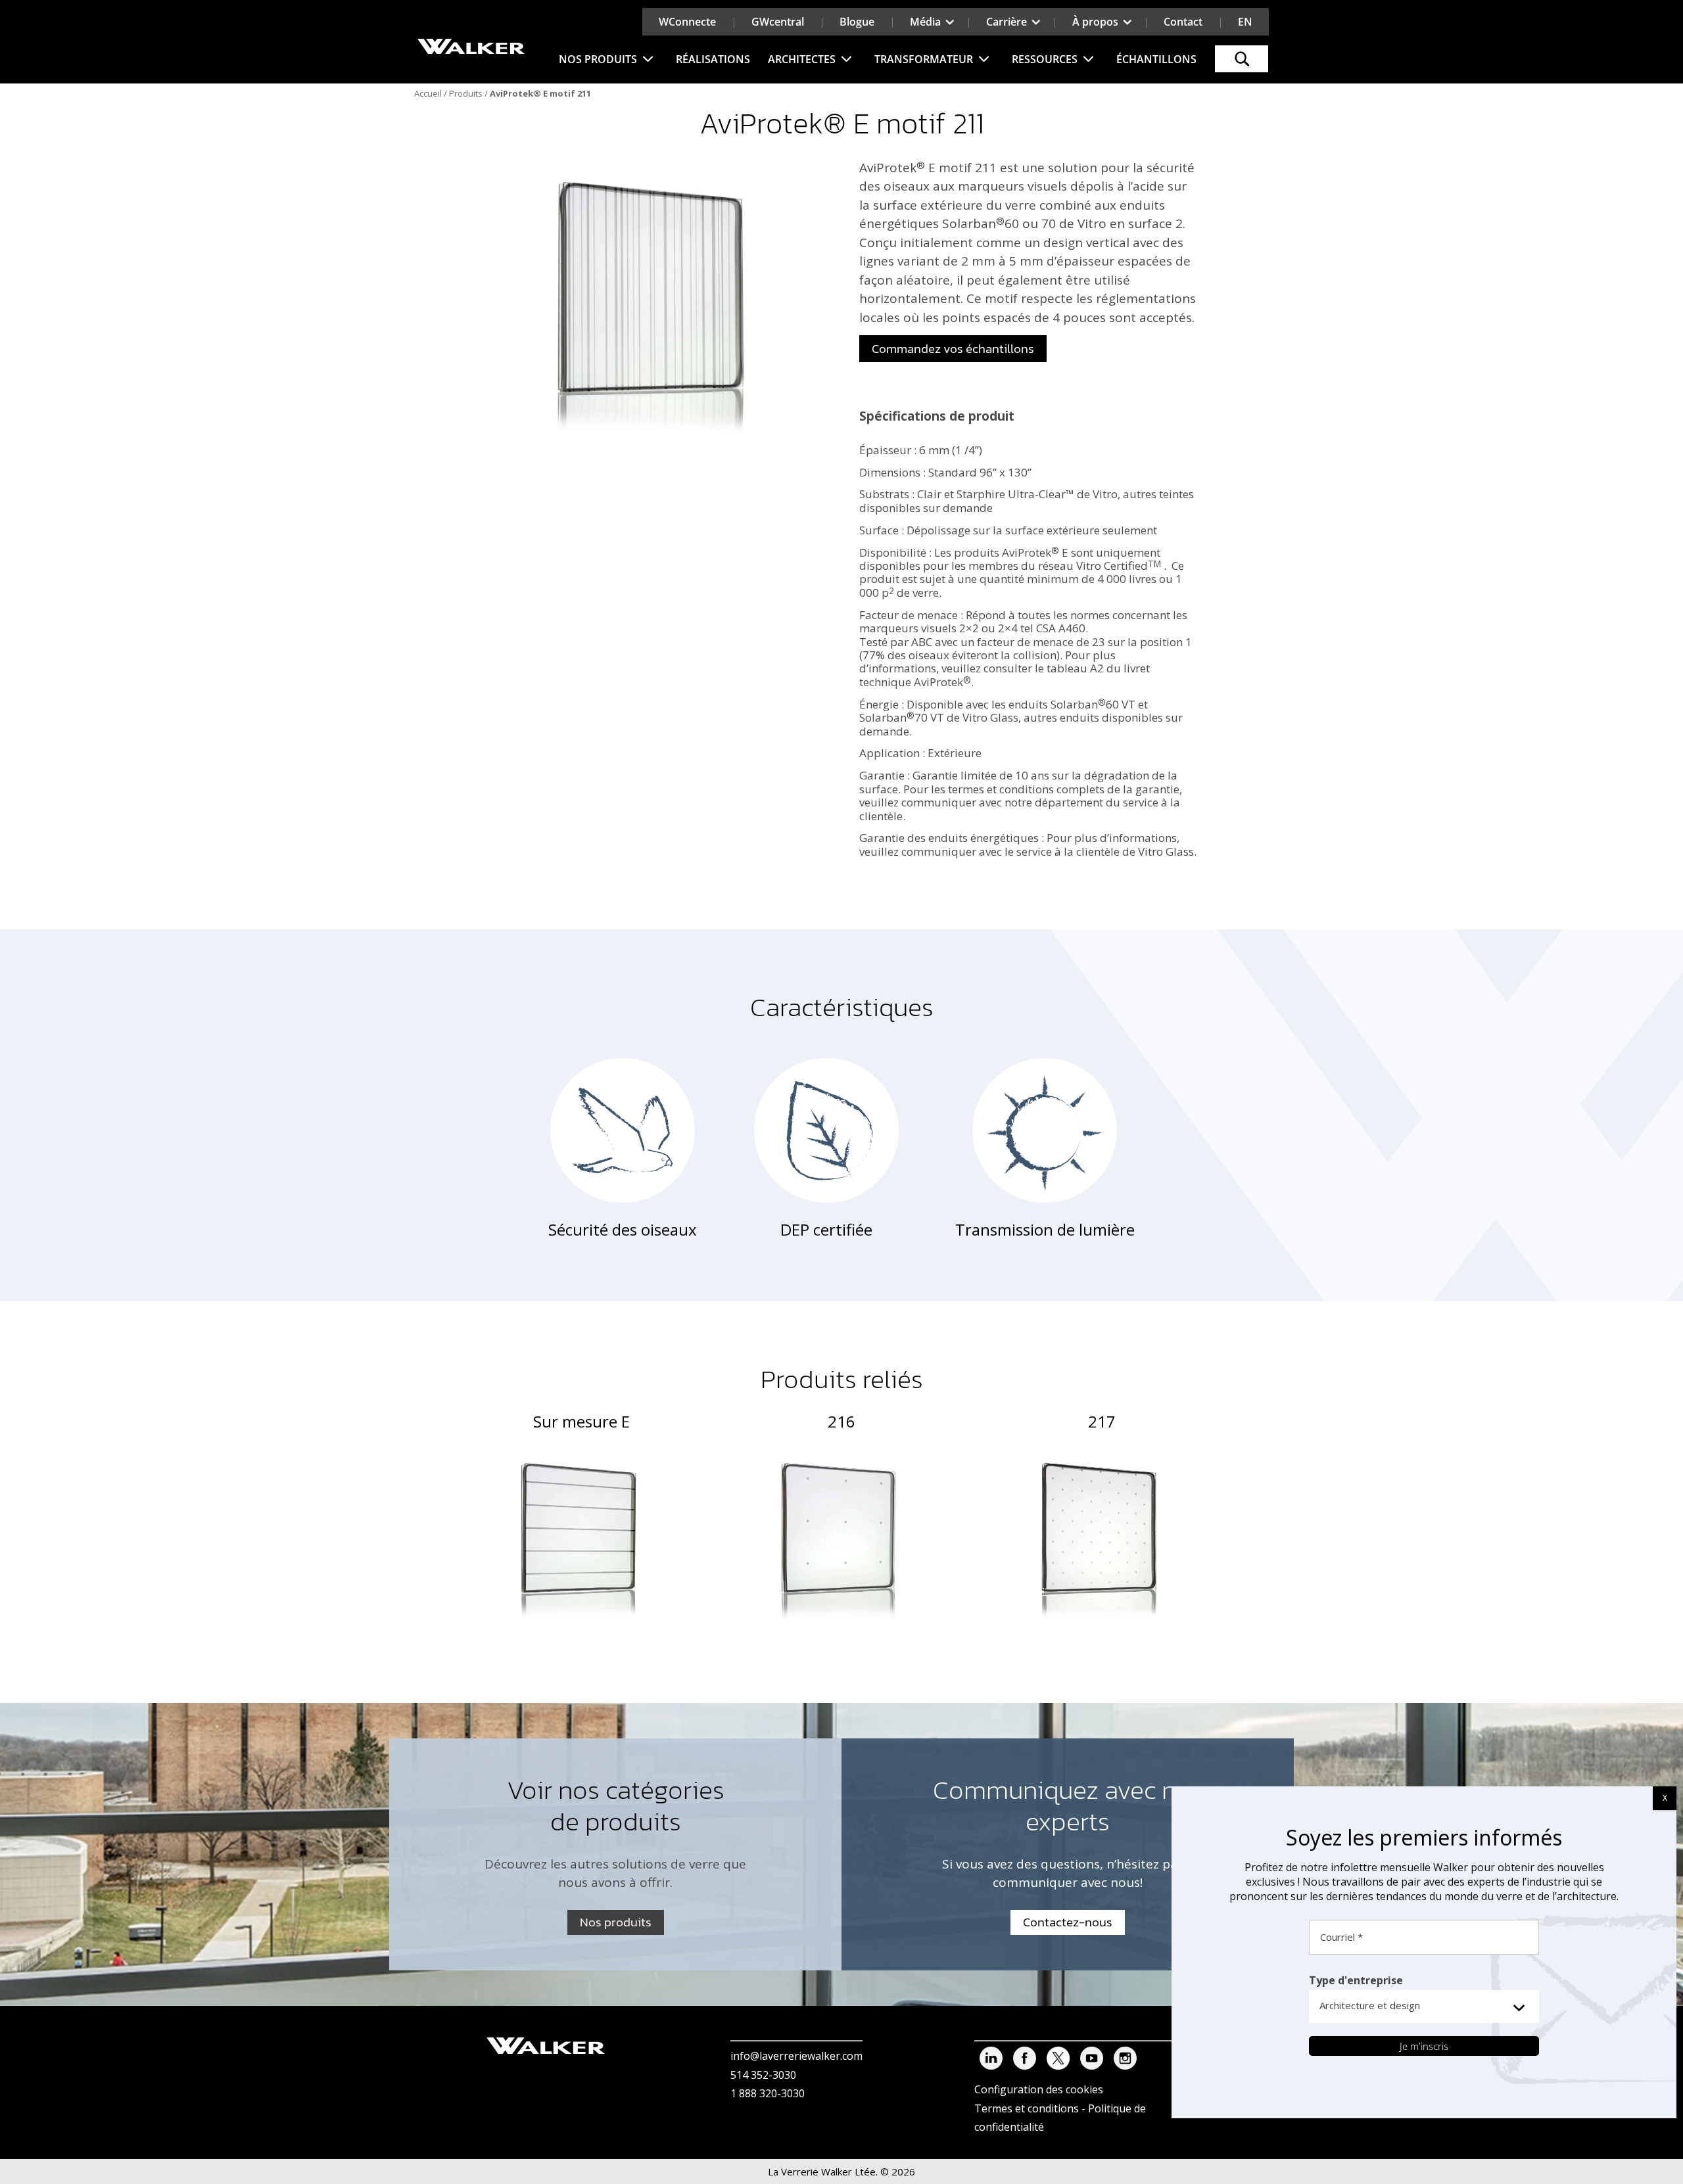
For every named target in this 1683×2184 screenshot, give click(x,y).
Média (925, 22)
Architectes (802, 59)
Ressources (1045, 59)
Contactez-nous (1068, 1922)
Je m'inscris (1424, 2046)
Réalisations (713, 59)
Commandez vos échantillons (953, 349)
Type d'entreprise (1356, 1980)
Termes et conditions (1027, 2108)
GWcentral (778, 22)
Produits (466, 93)
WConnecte (687, 22)
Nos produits (598, 59)
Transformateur (924, 59)
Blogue (857, 22)
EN (1245, 22)
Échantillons (1156, 59)
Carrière (1007, 22)
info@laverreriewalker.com (796, 2056)
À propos (1095, 22)
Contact (1183, 22)
